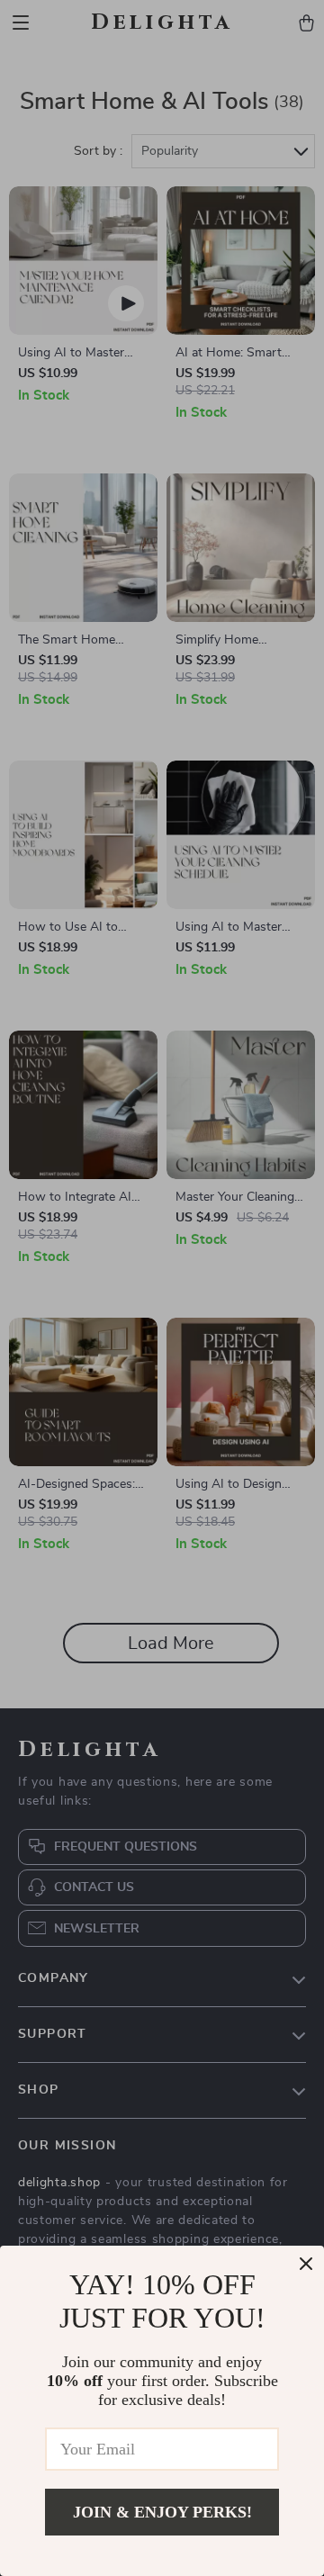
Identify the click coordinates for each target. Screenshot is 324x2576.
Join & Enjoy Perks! (162, 2512)
